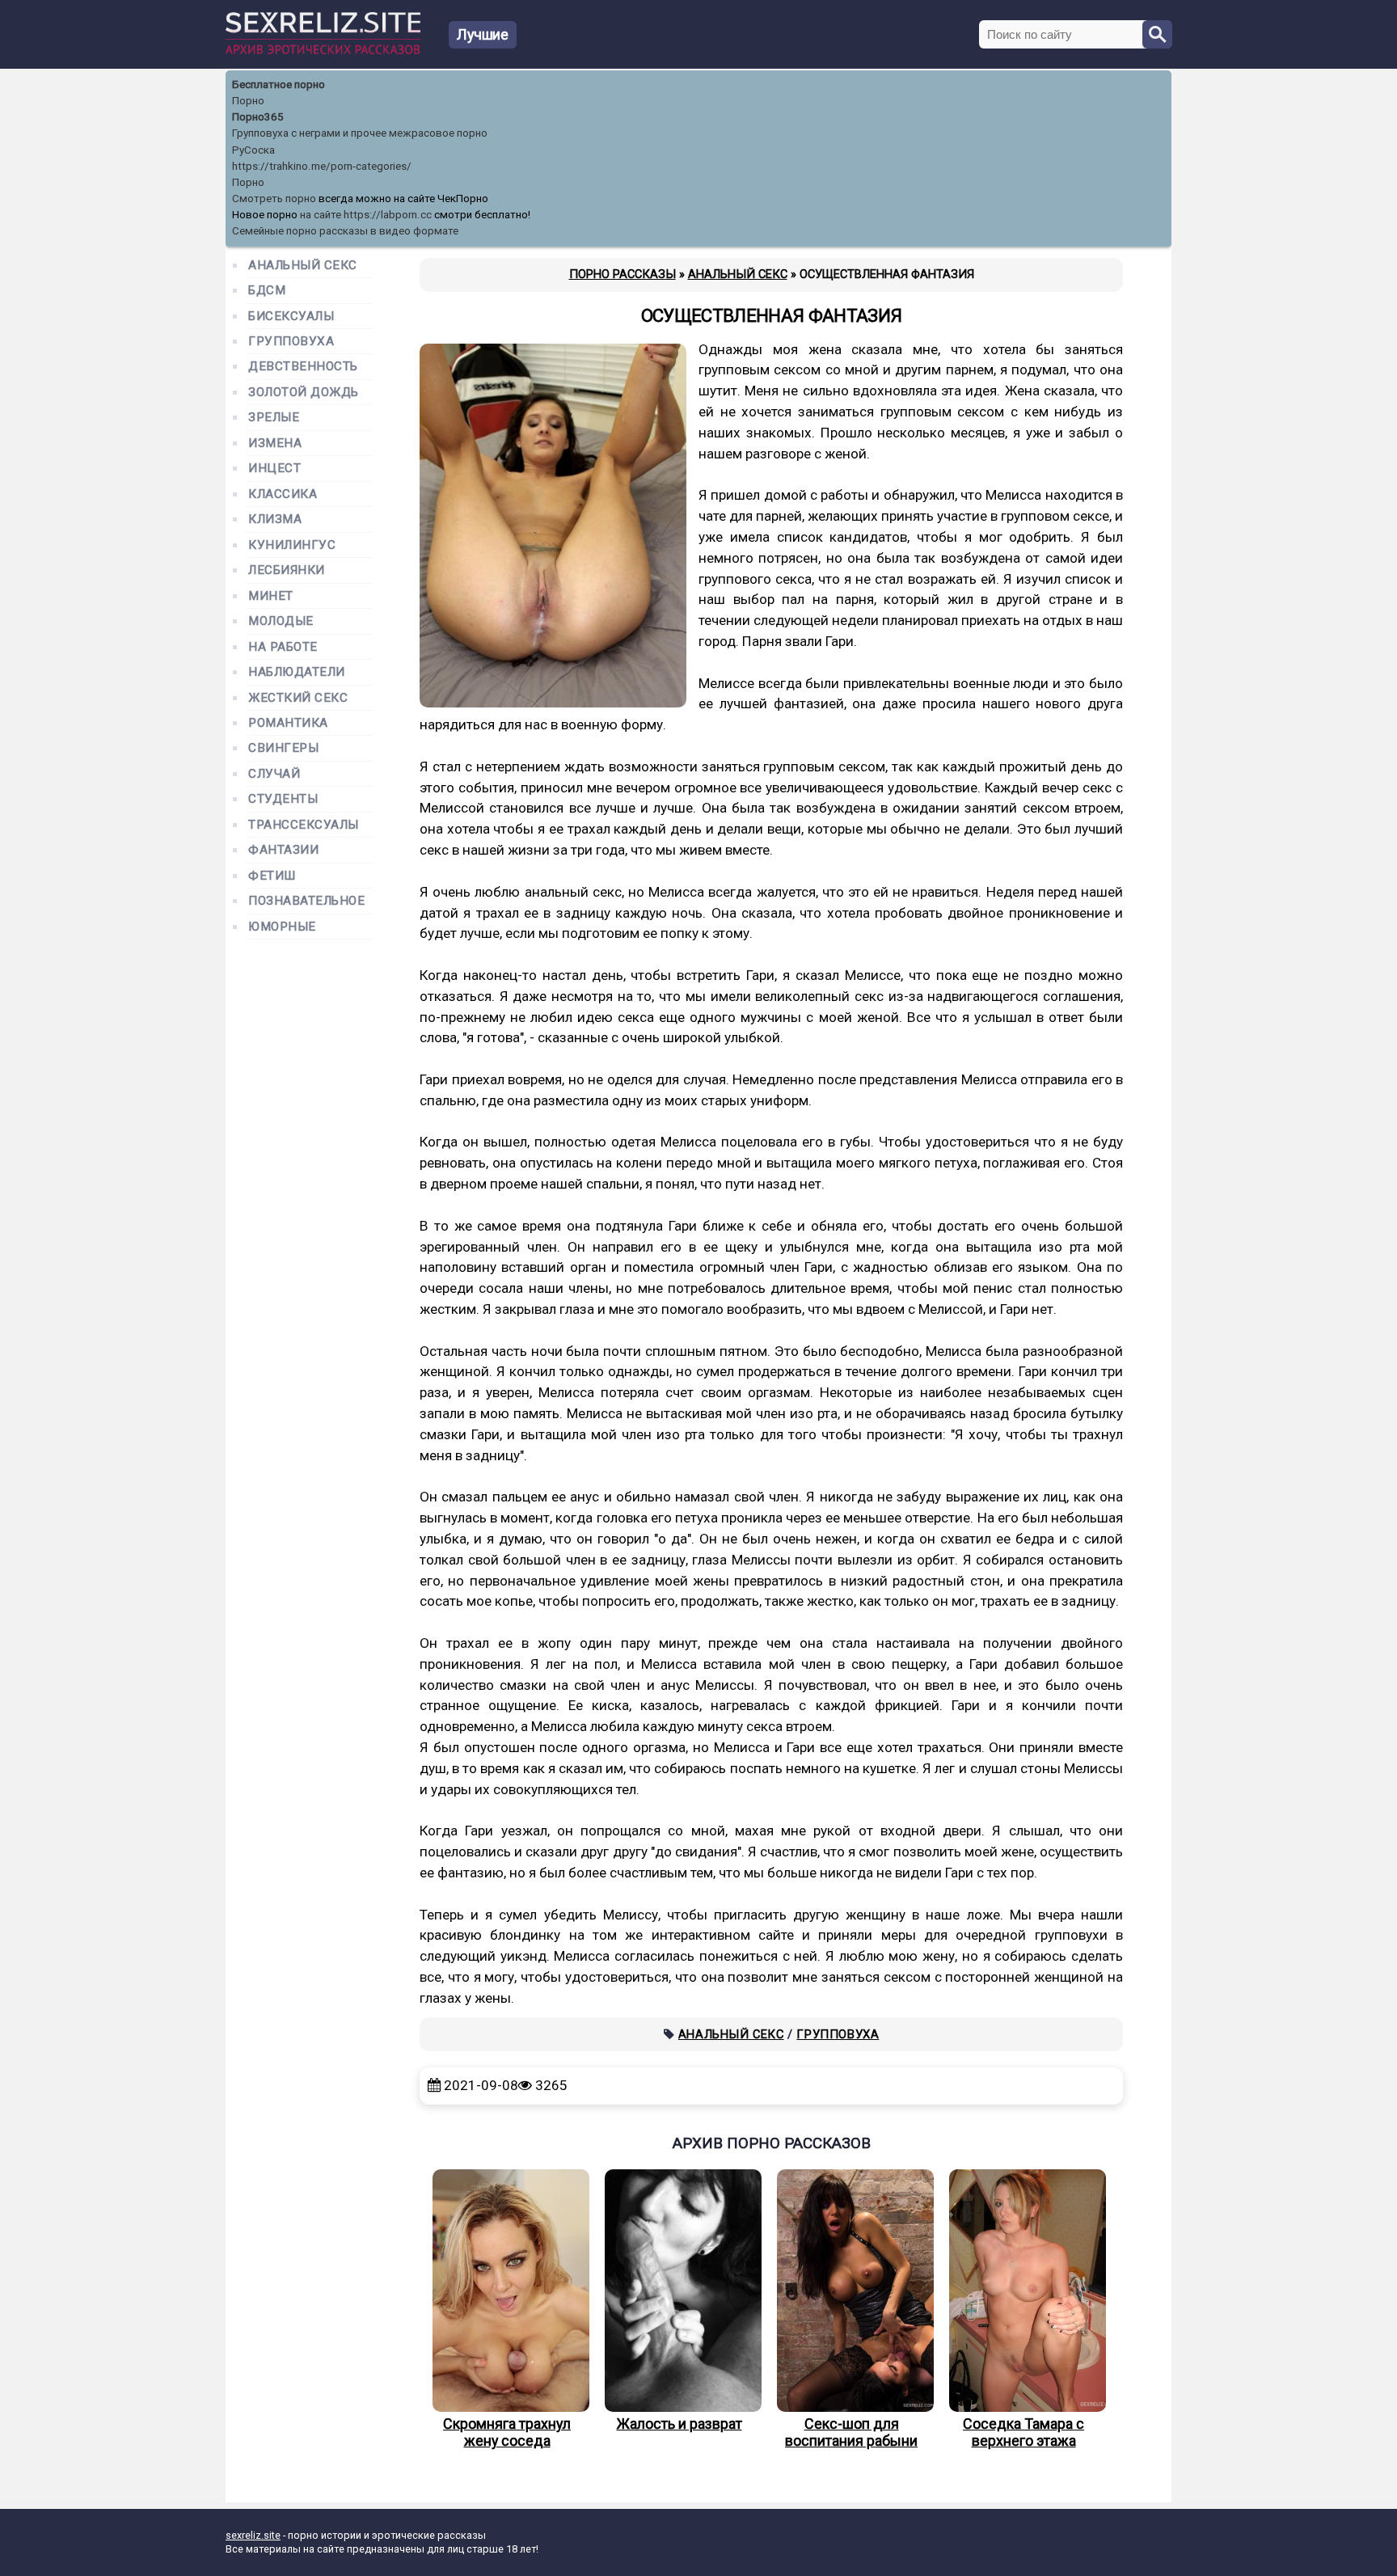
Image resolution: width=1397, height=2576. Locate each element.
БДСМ (267, 291)
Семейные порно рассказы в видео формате (345, 231)
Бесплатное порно (279, 84)
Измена (275, 443)
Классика (283, 494)
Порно (248, 101)
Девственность (303, 367)
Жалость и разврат (680, 2424)
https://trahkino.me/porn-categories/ (322, 166)
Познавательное (307, 901)
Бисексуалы (291, 317)
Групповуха (838, 2034)
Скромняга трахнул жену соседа (507, 2432)
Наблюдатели (297, 672)
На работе (283, 647)
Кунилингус (292, 545)
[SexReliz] (323, 51)
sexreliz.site (253, 2535)
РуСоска (253, 150)
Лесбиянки (287, 570)
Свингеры (283, 748)
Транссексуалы (304, 825)
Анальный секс (731, 2034)
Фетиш (272, 876)
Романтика (288, 723)
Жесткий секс (298, 698)
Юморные (282, 927)
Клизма (275, 519)
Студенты (283, 799)
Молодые (281, 621)
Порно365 (258, 117)
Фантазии (283, 850)
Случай (274, 774)
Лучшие (483, 34)
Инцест (274, 469)
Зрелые (274, 418)
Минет (271, 596)
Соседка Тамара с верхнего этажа (1023, 2432)
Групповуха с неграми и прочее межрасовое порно (360, 133)
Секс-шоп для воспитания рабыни (851, 2432)
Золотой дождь (304, 393)
